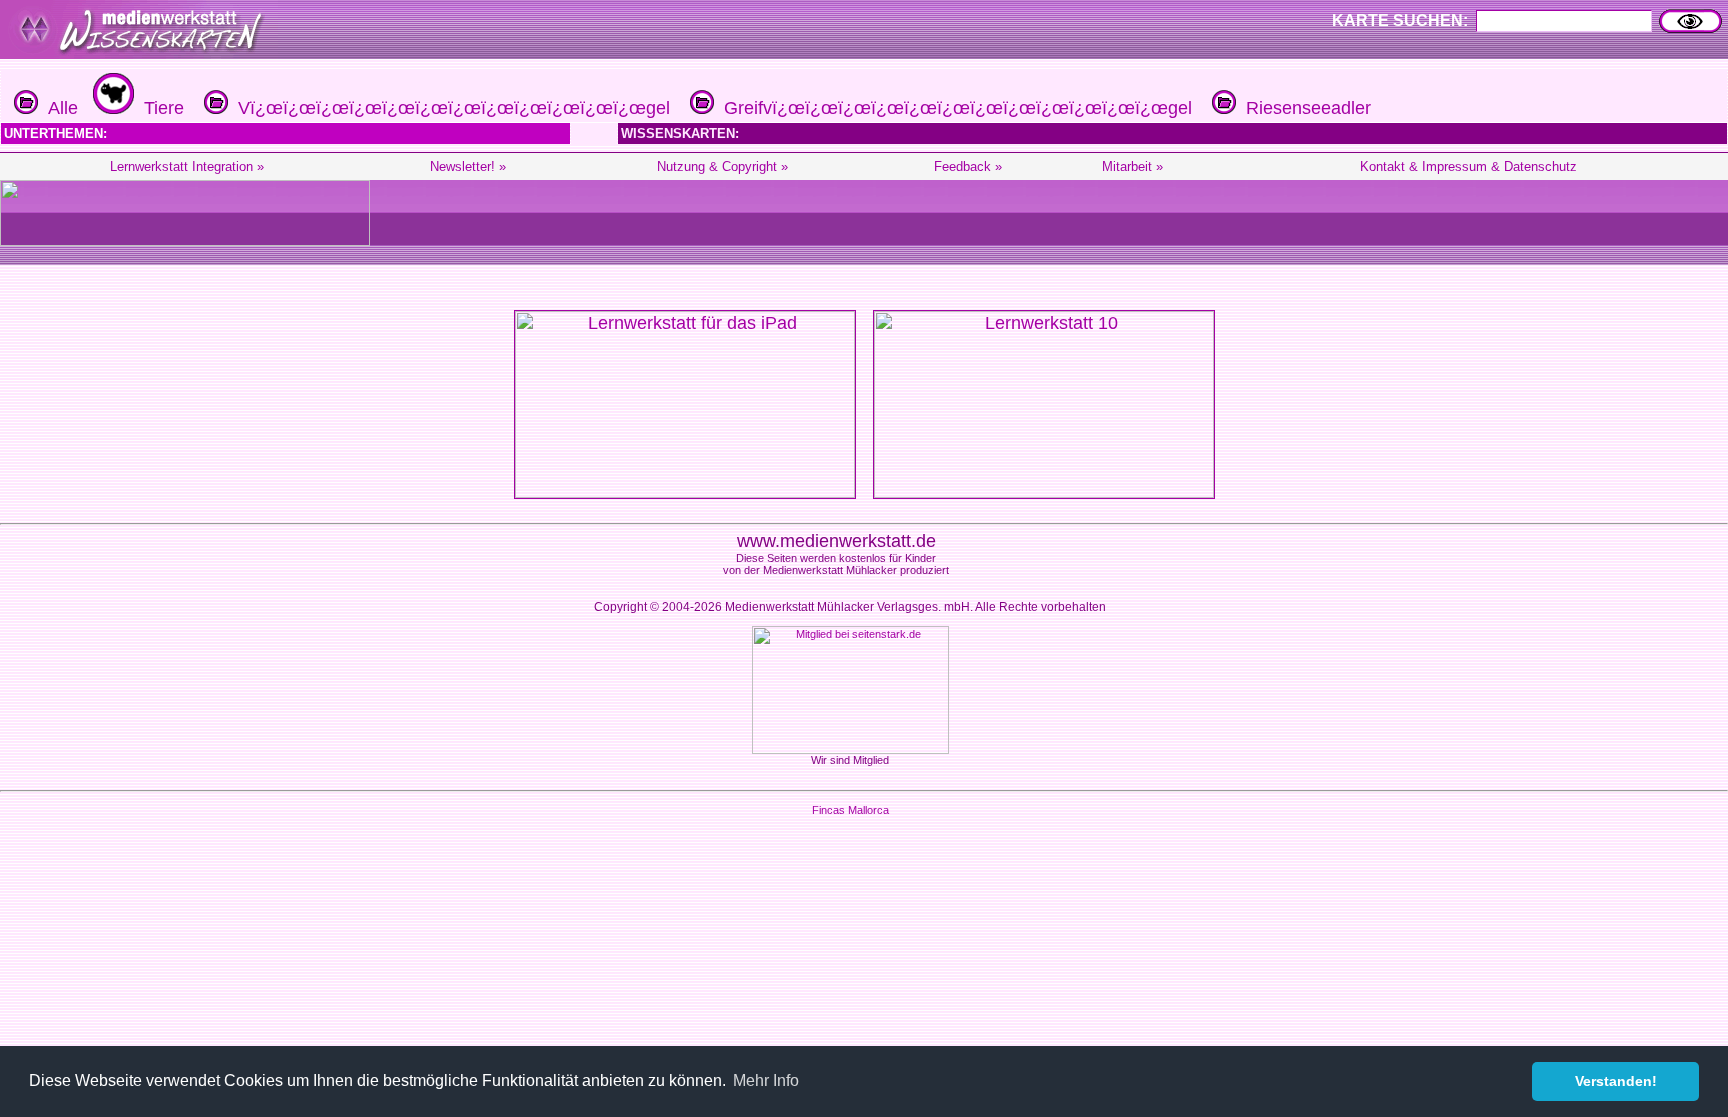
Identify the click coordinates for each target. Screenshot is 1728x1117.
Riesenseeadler (1303, 108)
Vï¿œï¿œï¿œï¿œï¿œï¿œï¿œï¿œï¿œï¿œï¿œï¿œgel (449, 108)
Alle (58, 108)
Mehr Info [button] (766, 1080)
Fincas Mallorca (850, 810)
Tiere (159, 108)
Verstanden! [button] (1616, 1081)
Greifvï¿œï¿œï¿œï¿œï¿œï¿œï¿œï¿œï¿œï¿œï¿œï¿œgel (953, 108)
